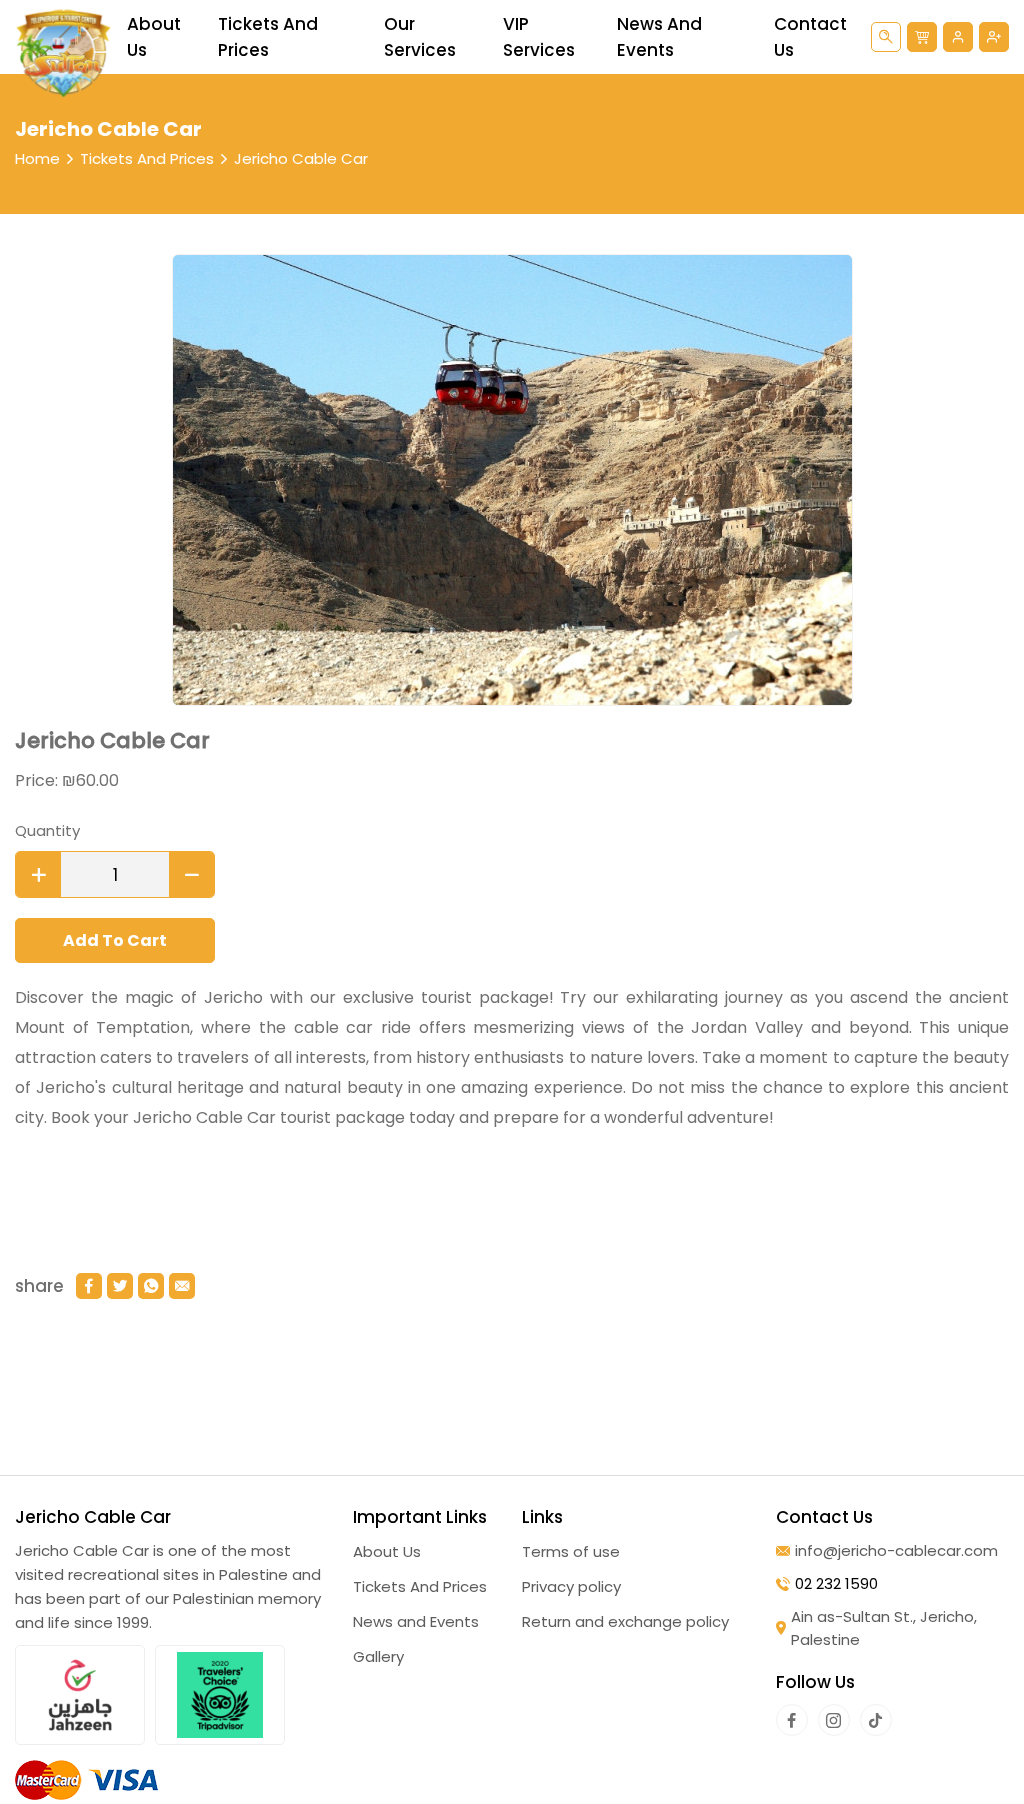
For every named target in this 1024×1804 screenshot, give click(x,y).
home (37, 158)
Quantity (47, 830)
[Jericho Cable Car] (63, 53)
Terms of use (571, 1551)
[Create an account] (994, 37)
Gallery (378, 1656)
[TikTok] (876, 1720)
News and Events (659, 37)
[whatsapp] (151, 1286)
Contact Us (810, 37)
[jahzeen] (80, 1695)
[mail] (182, 1286)
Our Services (420, 37)
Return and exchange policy (625, 1621)
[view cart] (922, 37)
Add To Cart (115, 940)
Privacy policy (571, 1586)
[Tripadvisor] (220, 1695)
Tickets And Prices (268, 37)
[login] (958, 37)
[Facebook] (792, 1720)
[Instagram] (834, 1720)
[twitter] (120, 1286)
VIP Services (539, 37)
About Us (154, 37)
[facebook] (89, 1286)
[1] (38, 874)
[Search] (886, 37)
